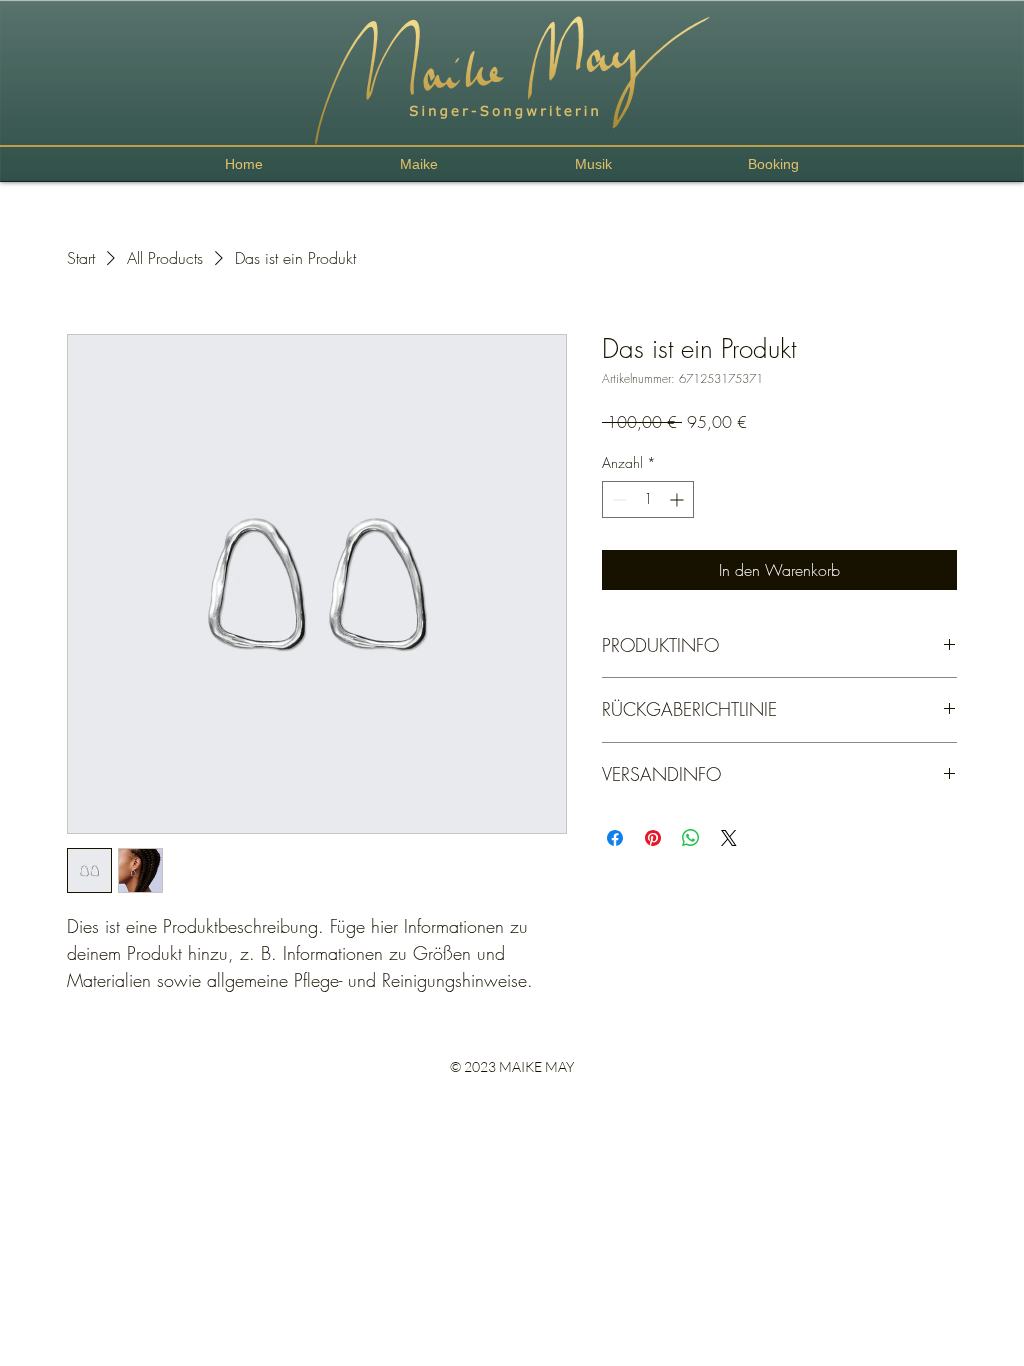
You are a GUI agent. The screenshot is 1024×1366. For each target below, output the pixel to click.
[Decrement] (617, 499)
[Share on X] (729, 838)
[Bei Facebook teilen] (615, 838)
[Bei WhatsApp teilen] (691, 838)
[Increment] (678, 499)
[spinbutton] (648, 499)
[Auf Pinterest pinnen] (653, 838)
